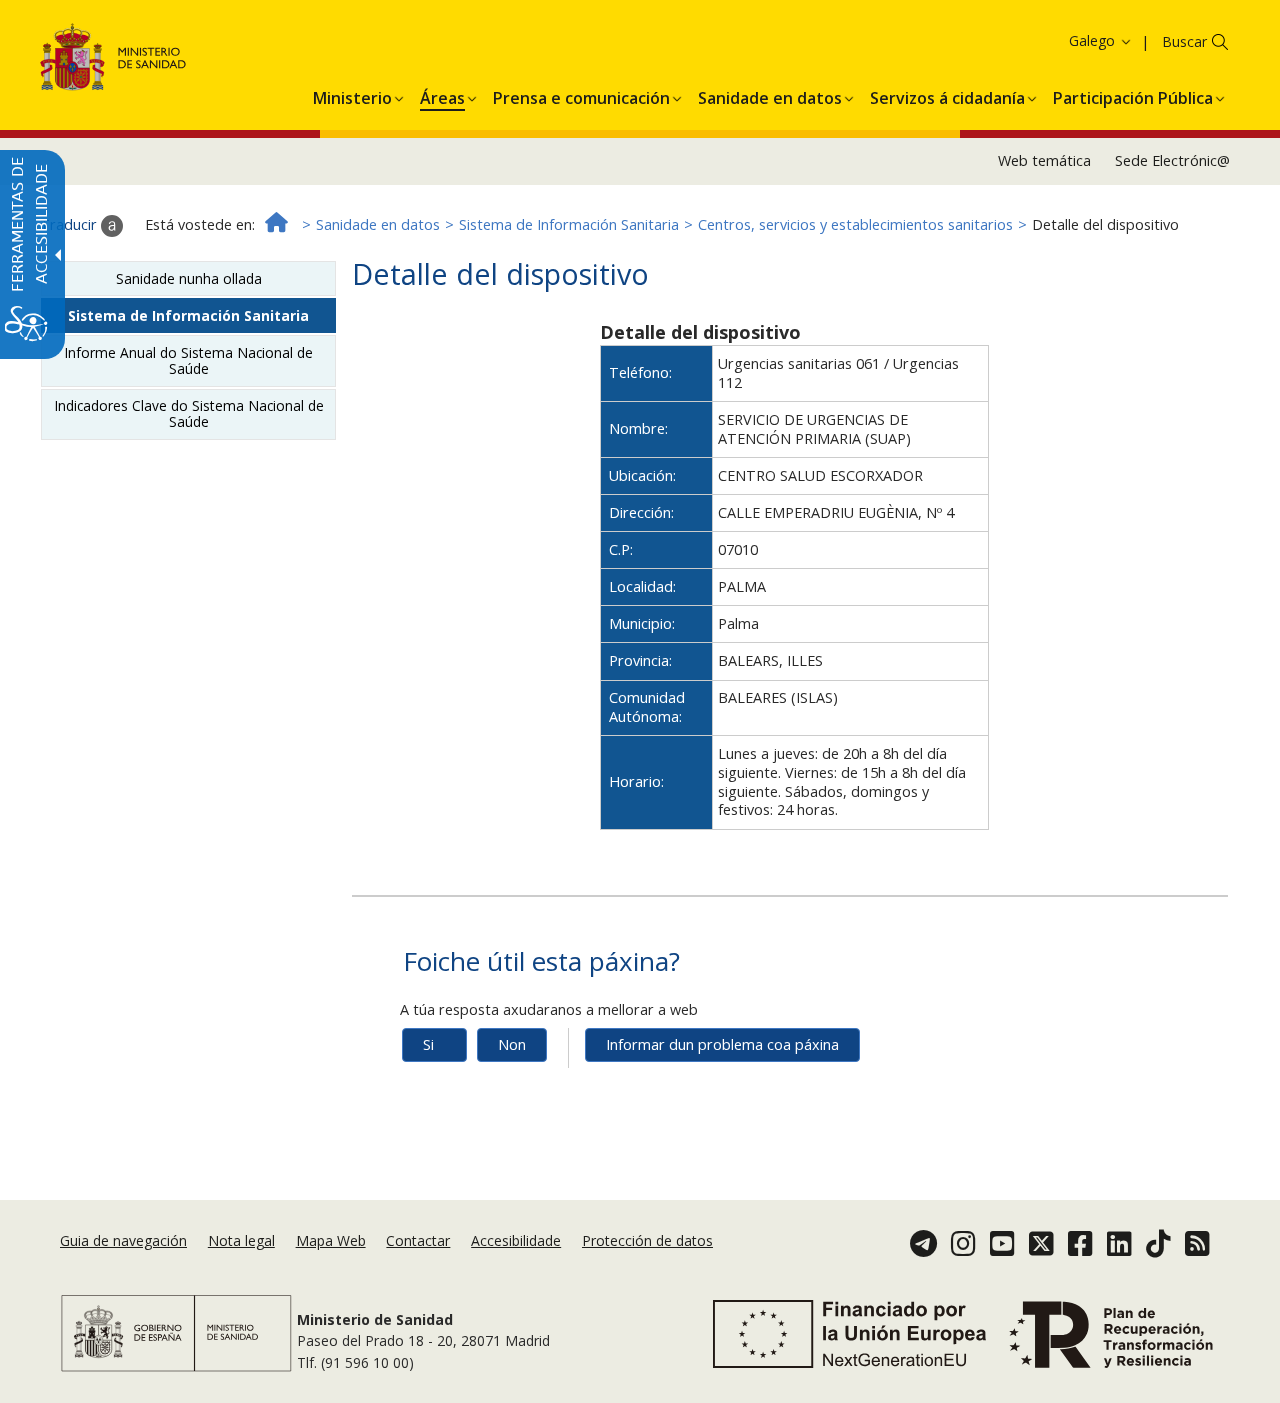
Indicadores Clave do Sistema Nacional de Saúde (189, 413)
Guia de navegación (123, 1240)
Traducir (70, 224)
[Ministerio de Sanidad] (113, 60)
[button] (1064, 40)
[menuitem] (352, 95)
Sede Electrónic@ (1172, 160)
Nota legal (241, 1240)
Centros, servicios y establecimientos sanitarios (855, 224)
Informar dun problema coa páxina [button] (722, 1044)
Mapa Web (331, 1240)
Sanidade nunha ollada (189, 278)
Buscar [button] (1184, 41)
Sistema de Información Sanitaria (569, 224)
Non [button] (512, 1044)
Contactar (418, 1240)
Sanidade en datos (378, 224)
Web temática (1044, 160)
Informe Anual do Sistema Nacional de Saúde (188, 360)
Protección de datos (647, 1240)
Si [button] (428, 1044)
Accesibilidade (516, 1240)
